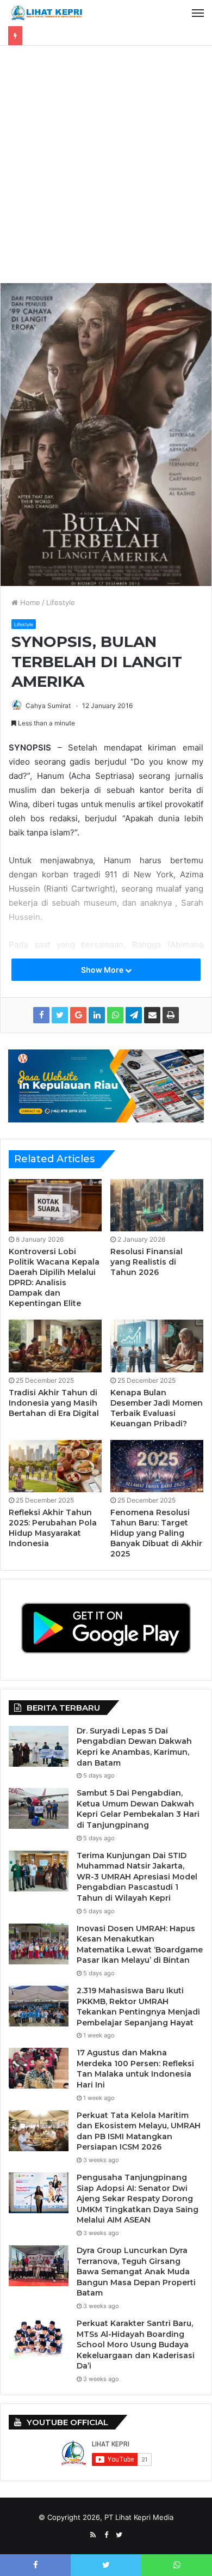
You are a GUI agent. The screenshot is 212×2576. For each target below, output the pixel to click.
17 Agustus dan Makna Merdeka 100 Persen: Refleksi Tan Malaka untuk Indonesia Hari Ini (135, 2069)
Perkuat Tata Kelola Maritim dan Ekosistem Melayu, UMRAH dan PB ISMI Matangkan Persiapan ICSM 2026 (139, 2131)
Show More (103, 970)
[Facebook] (106, 2535)
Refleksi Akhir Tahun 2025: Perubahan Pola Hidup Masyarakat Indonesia (53, 1528)
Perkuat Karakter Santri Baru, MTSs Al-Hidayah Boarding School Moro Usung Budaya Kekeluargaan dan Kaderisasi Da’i (136, 2345)
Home (29, 602)
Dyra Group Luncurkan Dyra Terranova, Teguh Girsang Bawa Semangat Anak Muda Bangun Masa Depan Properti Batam (136, 2272)
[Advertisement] (106, 168)
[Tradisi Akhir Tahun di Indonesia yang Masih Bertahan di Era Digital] (55, 1346)
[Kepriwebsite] (106, 1085)
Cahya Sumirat (48, 706)
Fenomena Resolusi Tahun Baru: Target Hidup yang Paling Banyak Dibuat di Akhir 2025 (156, 1533)
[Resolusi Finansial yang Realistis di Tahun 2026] (157, 1205)
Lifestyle (61, 602)
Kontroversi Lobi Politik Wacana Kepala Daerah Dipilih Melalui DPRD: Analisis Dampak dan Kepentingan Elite (54, 1277)
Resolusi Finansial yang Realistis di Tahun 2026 (146, 1262)
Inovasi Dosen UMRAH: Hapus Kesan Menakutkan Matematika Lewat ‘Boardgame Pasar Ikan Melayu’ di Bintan (140, 1945)
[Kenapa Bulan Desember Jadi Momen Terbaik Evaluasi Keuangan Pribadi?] (157, 1346)
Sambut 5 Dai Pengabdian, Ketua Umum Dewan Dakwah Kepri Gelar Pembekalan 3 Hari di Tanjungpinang (138, 1809)
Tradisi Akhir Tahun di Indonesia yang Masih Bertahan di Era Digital (54, 1403)
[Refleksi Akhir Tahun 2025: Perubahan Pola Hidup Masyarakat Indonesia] (55, 1466)
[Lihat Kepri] (46, 13)
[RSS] (93, 2535)
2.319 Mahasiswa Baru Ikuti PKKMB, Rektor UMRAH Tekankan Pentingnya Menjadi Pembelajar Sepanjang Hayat (138, 2007)
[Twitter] (119, 2535)
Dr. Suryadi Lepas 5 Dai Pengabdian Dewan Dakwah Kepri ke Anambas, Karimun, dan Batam (134, 1747)
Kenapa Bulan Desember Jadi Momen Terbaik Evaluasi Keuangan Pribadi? (157, 1408)
